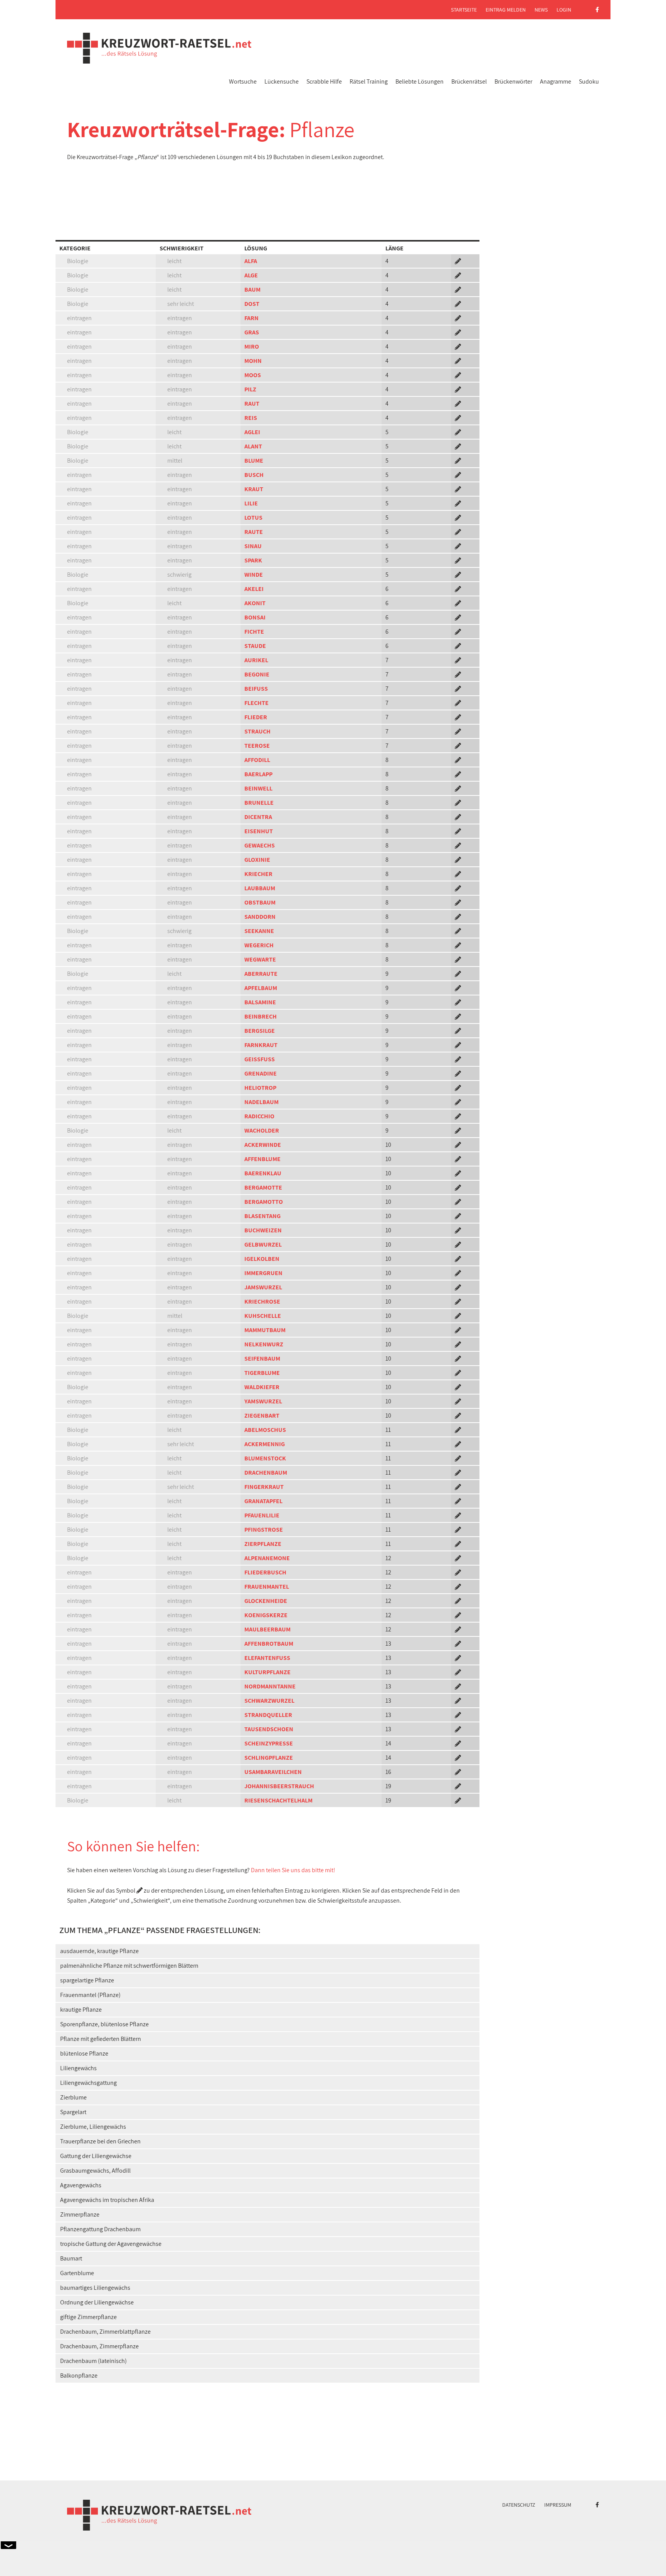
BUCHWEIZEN (263, 1230)
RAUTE (254, 532)
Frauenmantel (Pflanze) (90, 1995)
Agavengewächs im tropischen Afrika (107, 2200)
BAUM (252, 289)
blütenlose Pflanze (84, 2053)
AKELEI (254, 589)
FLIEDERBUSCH (265, 1572)
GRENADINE (261, 1073)
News (541, 10)
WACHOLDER (262, 1130)
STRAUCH (257, 731)
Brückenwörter (513, 81)
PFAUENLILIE (262, 1515)
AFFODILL (257, 760)
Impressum (558, 2505)
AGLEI (252, 432)
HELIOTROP (260, 1088)
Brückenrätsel (469, 81)
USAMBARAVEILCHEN (273, 1772)
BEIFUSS (256, 689)
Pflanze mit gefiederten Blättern (101, 2039)
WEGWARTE (260, 959)
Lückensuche (282, 81)
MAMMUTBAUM (265, 1330)
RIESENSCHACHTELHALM (278, 1800)
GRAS (252, 332)
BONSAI (255, 617)
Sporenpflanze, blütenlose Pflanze (104, 2024)
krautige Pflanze (81, 2010)
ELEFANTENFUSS (267, 1658)
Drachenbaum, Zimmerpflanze (99, 2346)
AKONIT (255, 603)
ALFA (251, 261)
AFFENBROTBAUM (269, 1644)
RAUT (252, 404)
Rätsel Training (369, 81)
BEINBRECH (261, 1016)
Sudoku (589, 81)
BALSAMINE (260, 1002)
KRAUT (254, 489)
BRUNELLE (259, 803)
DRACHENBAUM (266, 1473)
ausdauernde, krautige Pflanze (99, 1951)
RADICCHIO (259, 1116)
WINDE (254, 575)
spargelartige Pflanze (87, 1980)
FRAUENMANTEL (267, 1587)
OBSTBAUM (260, 902)
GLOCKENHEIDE (266, 1601)
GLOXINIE (257, 860)
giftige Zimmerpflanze (88, 2317)
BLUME (254, 461)
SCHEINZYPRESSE (269, 1743)
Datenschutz (519, 2505)
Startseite (464, 10)
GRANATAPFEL (263, 1501)
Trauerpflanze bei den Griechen (100, 2141)
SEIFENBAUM (262, 1358)
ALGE (251, 275)
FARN (251, 318)
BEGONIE (257, 674)
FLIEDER (256, 717)
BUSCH (254, 475)
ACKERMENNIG (265, 1444)
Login (564, 10)
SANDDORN (260, 917)
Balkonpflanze (79, 2375)
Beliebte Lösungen (420, 81)
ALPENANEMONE (267, 1558)
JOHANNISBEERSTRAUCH (279, 1786)
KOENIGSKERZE (266, 1615)
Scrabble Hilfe (324, 81)
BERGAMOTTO (264, 1202)
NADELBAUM (262, 1102)
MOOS (253, 375)
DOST (252, 304)
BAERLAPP (258, 774)
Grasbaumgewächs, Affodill (95, 2171)
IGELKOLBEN (262, 1259)
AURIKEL (256, 660)
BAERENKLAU (263, 1173)
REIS (251, 418)
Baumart (71, 2258)
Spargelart (73, 2112)
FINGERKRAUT (264, 1487)
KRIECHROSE (262, 1301)
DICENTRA (258, 817)
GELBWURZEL (263, 1244)
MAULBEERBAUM (267, 1629)
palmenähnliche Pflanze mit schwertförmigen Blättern (129, 1966)
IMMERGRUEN (263, 1273)
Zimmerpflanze (80, 2214)
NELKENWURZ (264, 1344)
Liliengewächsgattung (88, 2083)
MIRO (252, 347)
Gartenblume (77, 2273)
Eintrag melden (506, 10)
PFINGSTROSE (264, 1530)
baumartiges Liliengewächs (95, 2288)
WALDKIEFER (262, 1387)
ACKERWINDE (263, 1145)
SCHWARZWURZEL (269, 1701)
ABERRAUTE (261, 974)
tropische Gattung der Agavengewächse (111, 2244)
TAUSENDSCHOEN (269, 1729)
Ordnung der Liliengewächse (97, 2302)
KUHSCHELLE (263, 1316)
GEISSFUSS (260, 1059)
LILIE (251, 503)
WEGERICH (259, 945)
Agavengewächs (81, 2185)
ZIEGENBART (262, 1416)
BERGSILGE (260, 1031)
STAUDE (255, 646)
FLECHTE (256, 703)
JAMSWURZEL (263, 1287)
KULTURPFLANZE (267, 1672)
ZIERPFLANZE (263, 1544)
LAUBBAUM (260, 888)
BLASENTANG (262, 1216)
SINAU (253, 546)
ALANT (253, 446)
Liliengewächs (78, 2068)
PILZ (250, 389)
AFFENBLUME (262, 1159)
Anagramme (556, 81)
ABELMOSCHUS (265, 1430)
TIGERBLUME (262, 1373)
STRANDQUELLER (268, 1715)
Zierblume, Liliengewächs (93, 2127)
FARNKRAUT (261, 1045)
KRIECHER (258, 874)
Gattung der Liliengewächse (96, 2156)
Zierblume (73, 2097)
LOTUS (253, 518)
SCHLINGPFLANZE (269, 1758)
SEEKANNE (259, 931)
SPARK (253, 560)
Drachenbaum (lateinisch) (93, 2361)
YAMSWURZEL (263, 1401)
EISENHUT (259, 831)
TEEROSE (257, 746)
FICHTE (254, 632)
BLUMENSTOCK (265, 1458)
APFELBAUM (261, 988)
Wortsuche (243, 81)
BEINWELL (258, 788)
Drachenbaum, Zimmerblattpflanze (105, 2332)
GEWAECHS (260, 845)
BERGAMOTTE (263, 1187)
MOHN (253, 361)
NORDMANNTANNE (270, 1686)
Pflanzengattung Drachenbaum (100, 2229)
